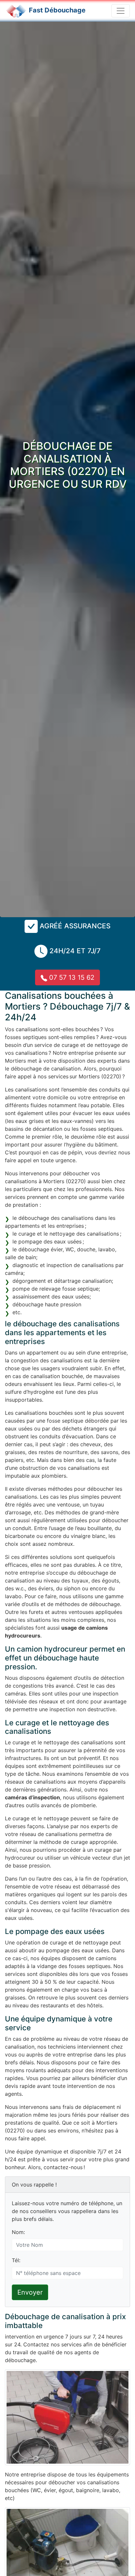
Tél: (16, 2260)
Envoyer (30, 2292)
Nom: (18, 2232)
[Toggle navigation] (121, 11)
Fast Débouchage (57, 10)
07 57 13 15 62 (71, 977)
